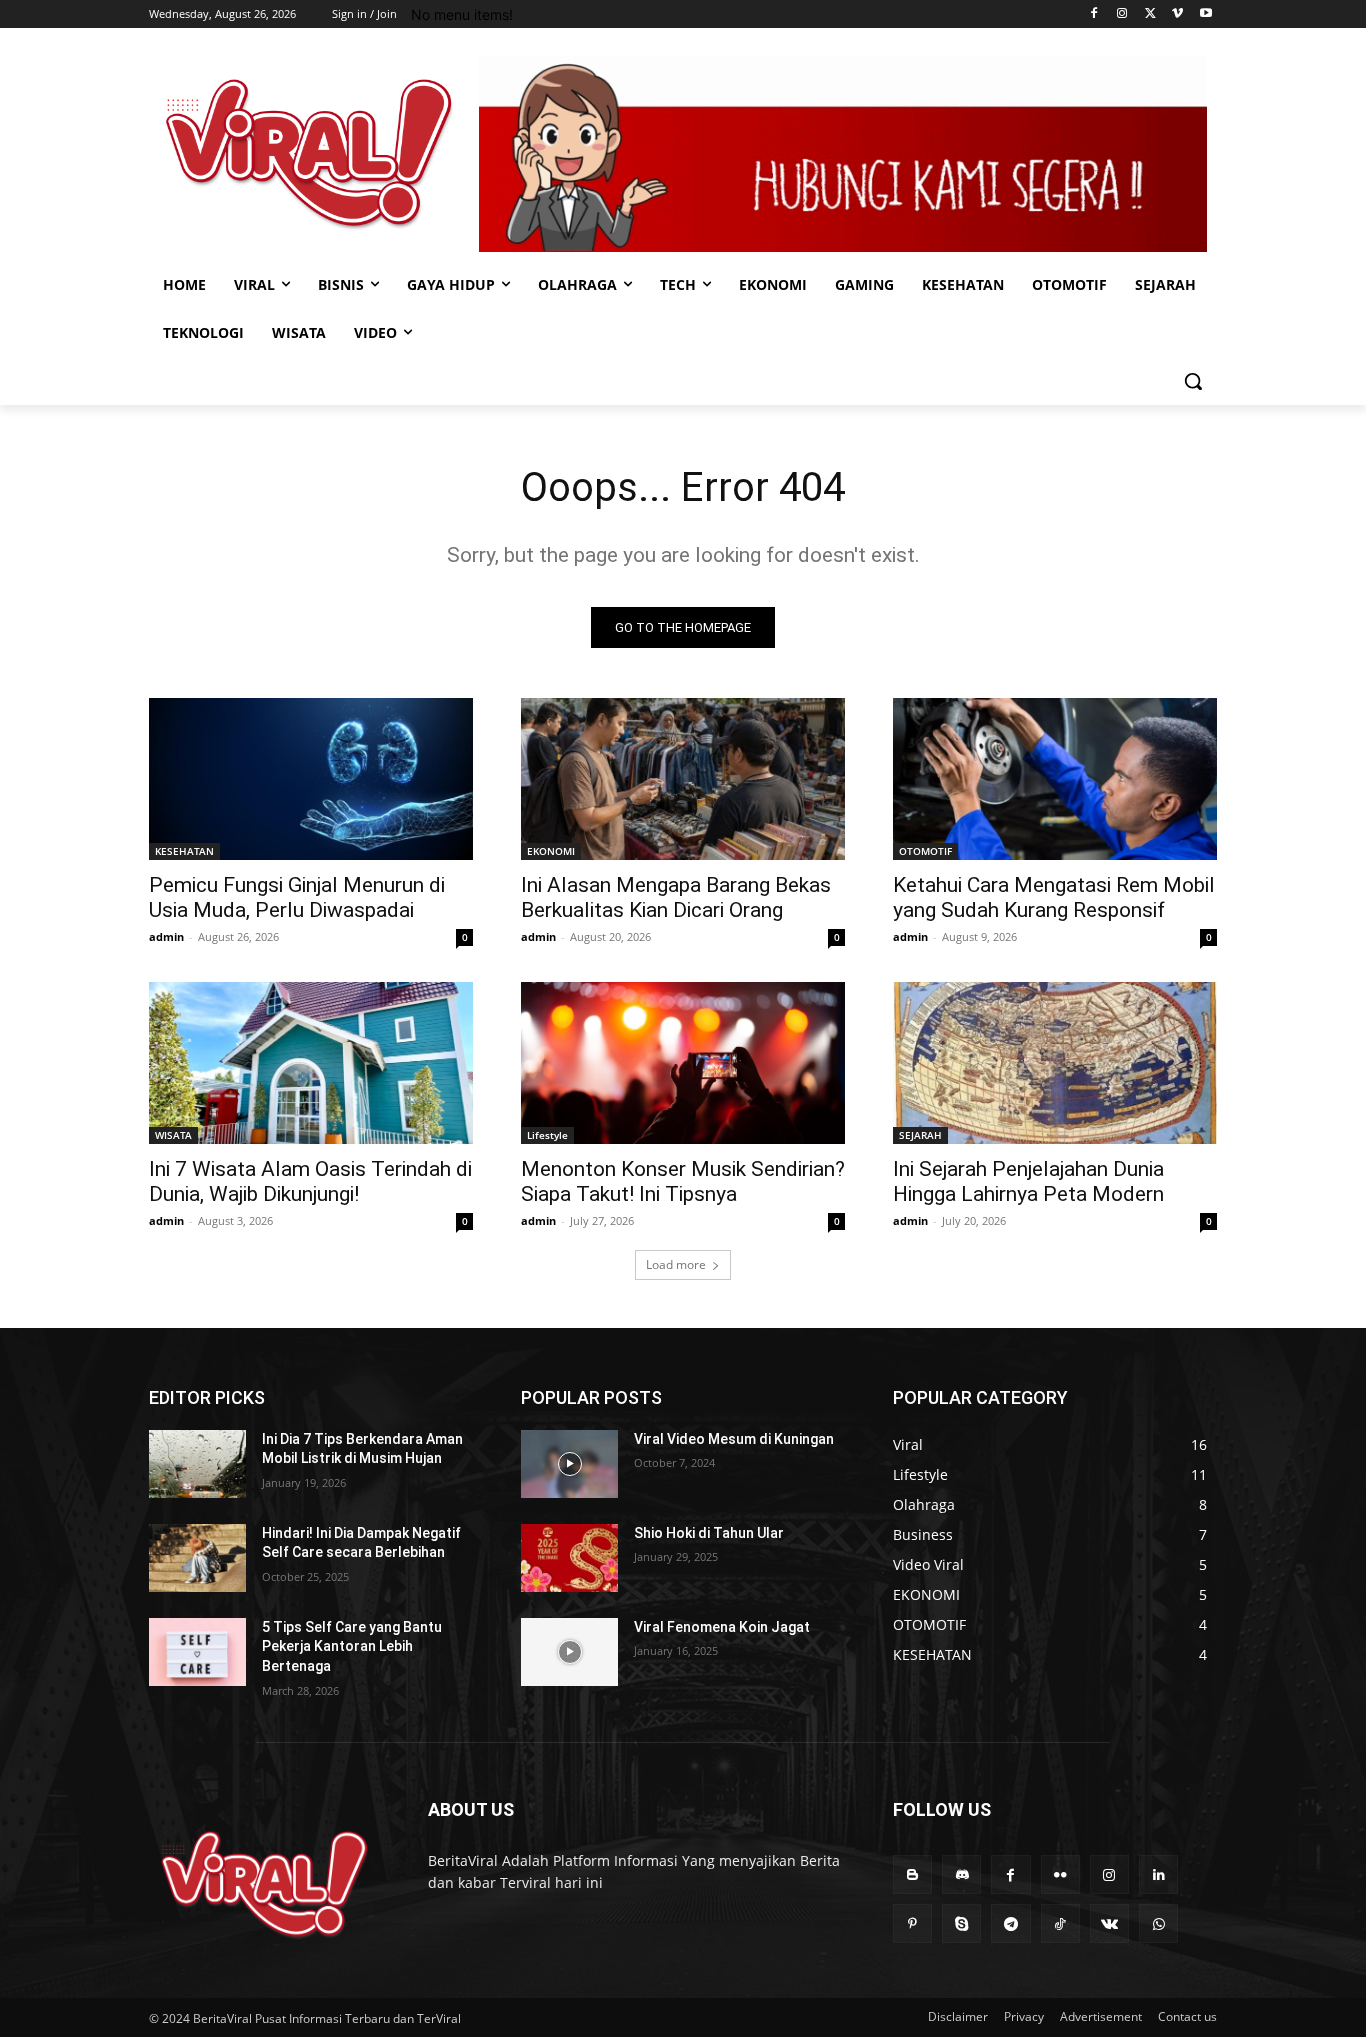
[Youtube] (1205, 14)
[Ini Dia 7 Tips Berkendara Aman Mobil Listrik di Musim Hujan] (197, 1464)
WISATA (173, 1135)
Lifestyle (547, 1135)
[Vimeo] (1177, 14)
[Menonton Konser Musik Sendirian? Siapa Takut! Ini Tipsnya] (683, 1063)
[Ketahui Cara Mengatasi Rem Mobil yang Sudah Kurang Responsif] (1055, 779)
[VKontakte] (1109, 1923)
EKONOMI (551, 851)
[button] (1193, 381)
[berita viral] (264, 1884)
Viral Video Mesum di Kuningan (734, 1439)
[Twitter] (1150, 14)
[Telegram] (1010, 1923)
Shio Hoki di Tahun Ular (709, 1533)
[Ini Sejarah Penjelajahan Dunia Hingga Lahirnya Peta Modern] (1055, 1063)
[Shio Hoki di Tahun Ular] (569, 1558)
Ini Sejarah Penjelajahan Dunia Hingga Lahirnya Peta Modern (1028, 1181)
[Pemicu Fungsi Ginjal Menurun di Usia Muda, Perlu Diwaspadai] (311, 779)
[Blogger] (912, 1874)
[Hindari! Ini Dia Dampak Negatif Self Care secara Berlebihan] (197, 1558)
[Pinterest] (912, 1923)
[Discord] (961, 1874)
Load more (676, 1264)
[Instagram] (1122, 14)
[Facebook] (1094, 14)
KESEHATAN (184, 851)
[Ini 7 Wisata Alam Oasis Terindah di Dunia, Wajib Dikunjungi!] (311, 1063)
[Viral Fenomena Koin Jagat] (569, 1652)
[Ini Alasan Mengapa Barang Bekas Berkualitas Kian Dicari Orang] (683, 779)
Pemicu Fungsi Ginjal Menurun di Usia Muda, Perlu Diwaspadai (297, 897)
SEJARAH (920, 1135)
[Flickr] (1060, 1874)
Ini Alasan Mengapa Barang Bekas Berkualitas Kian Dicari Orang (676, 897)
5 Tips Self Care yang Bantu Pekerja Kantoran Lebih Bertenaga (352, 1646)
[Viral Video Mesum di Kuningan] (569, 1464)
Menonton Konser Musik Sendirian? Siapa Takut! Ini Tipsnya (683, 1181)
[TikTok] (1060, 1923)
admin (166, 936)
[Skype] (961, 1923)
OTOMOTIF (925, 851)
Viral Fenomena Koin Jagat (722, 1627)
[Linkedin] (1158, 1874)
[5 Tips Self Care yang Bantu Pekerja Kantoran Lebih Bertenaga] (197, 1652)
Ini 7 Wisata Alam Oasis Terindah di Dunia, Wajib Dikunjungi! (310, 1181)
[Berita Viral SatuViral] (309, 153)
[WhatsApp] (1158, 1923)
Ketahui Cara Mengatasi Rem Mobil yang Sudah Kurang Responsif (1054, 897)
